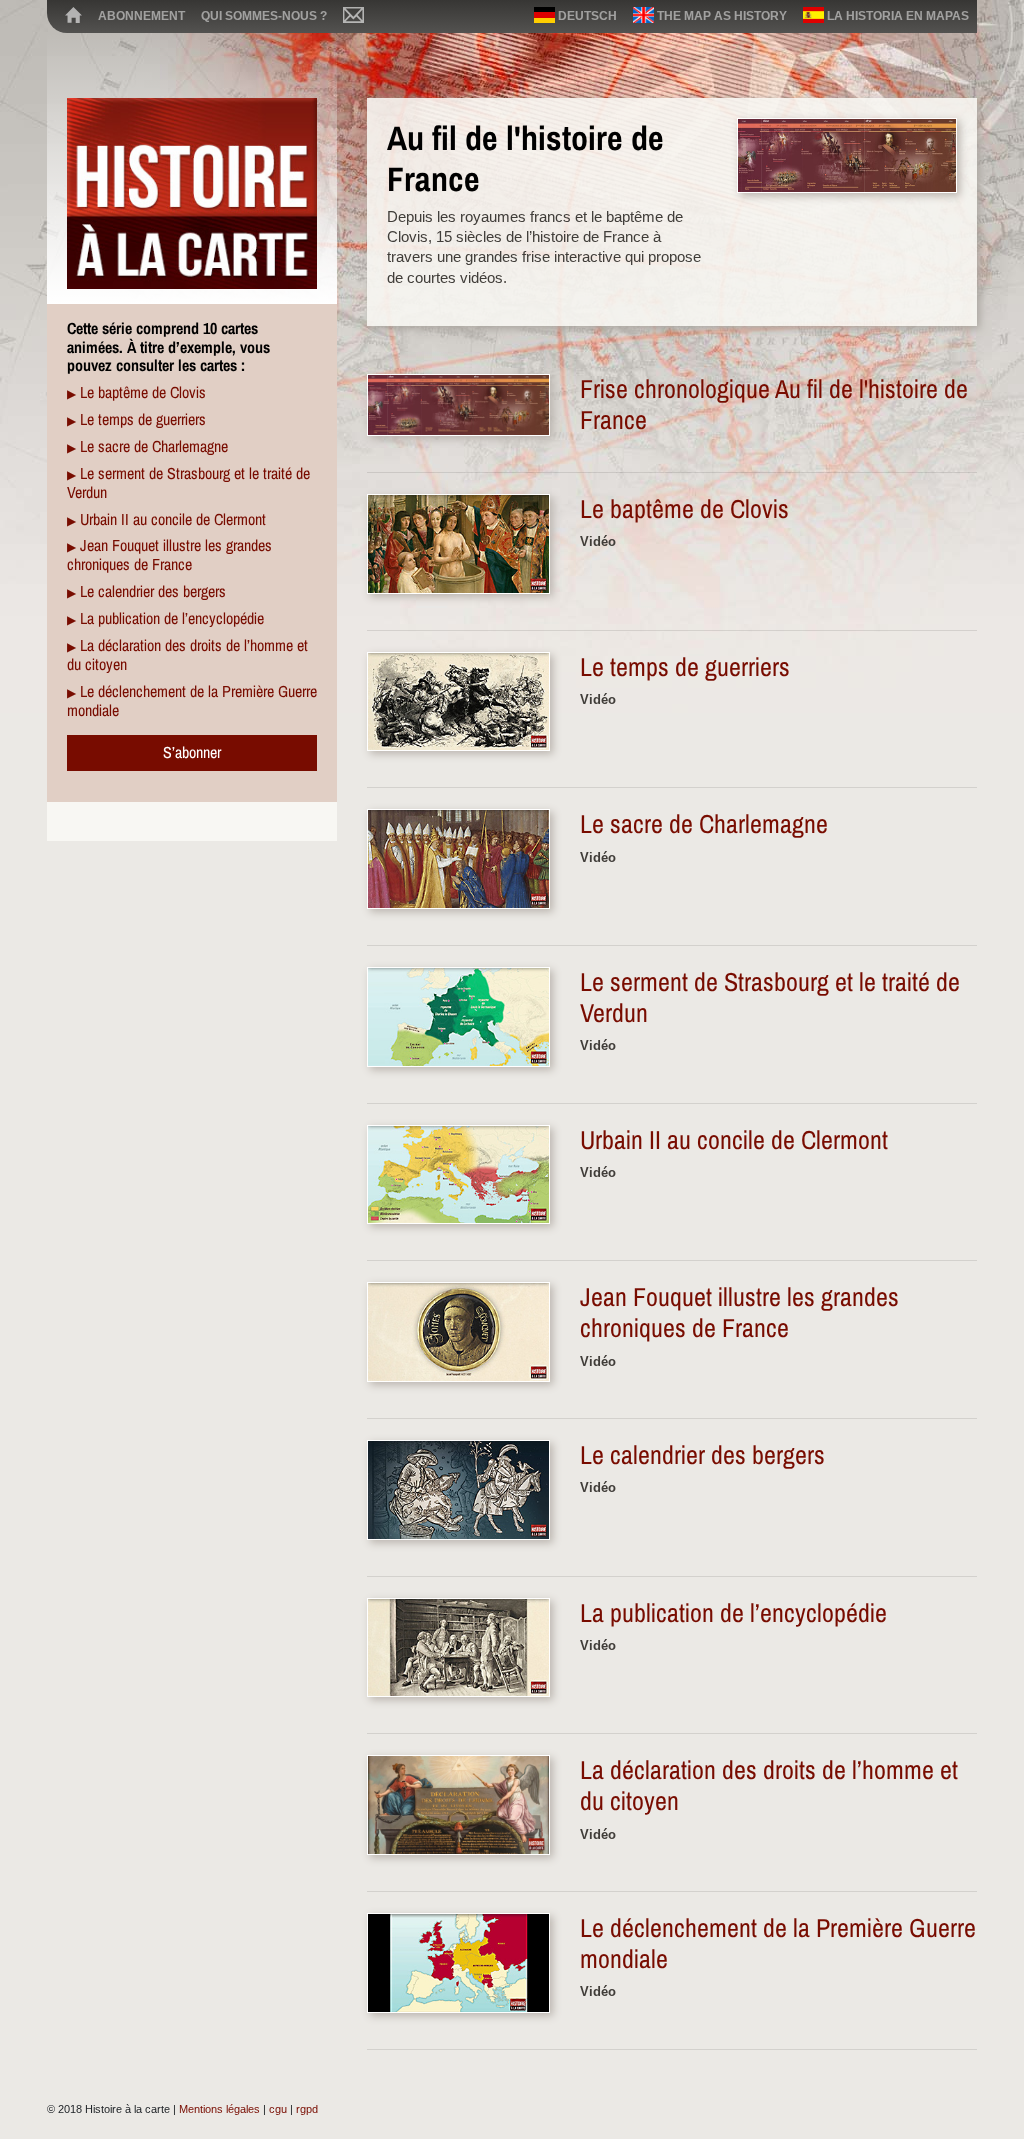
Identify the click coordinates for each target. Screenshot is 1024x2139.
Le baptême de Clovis (143, 392)
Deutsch (586, 16)
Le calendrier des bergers (153, 591)
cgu (278, 2109)
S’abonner (192, 752)
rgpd (307, 2109)
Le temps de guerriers (143, 419)
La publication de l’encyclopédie (172, 618)
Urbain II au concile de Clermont (173, 519)
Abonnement (141, 16)
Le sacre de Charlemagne (154, 446)
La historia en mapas (896, 16)
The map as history (720, 16)
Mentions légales (219, 2109)
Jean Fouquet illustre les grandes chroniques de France (169, 554)
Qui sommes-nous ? (264, 16)
